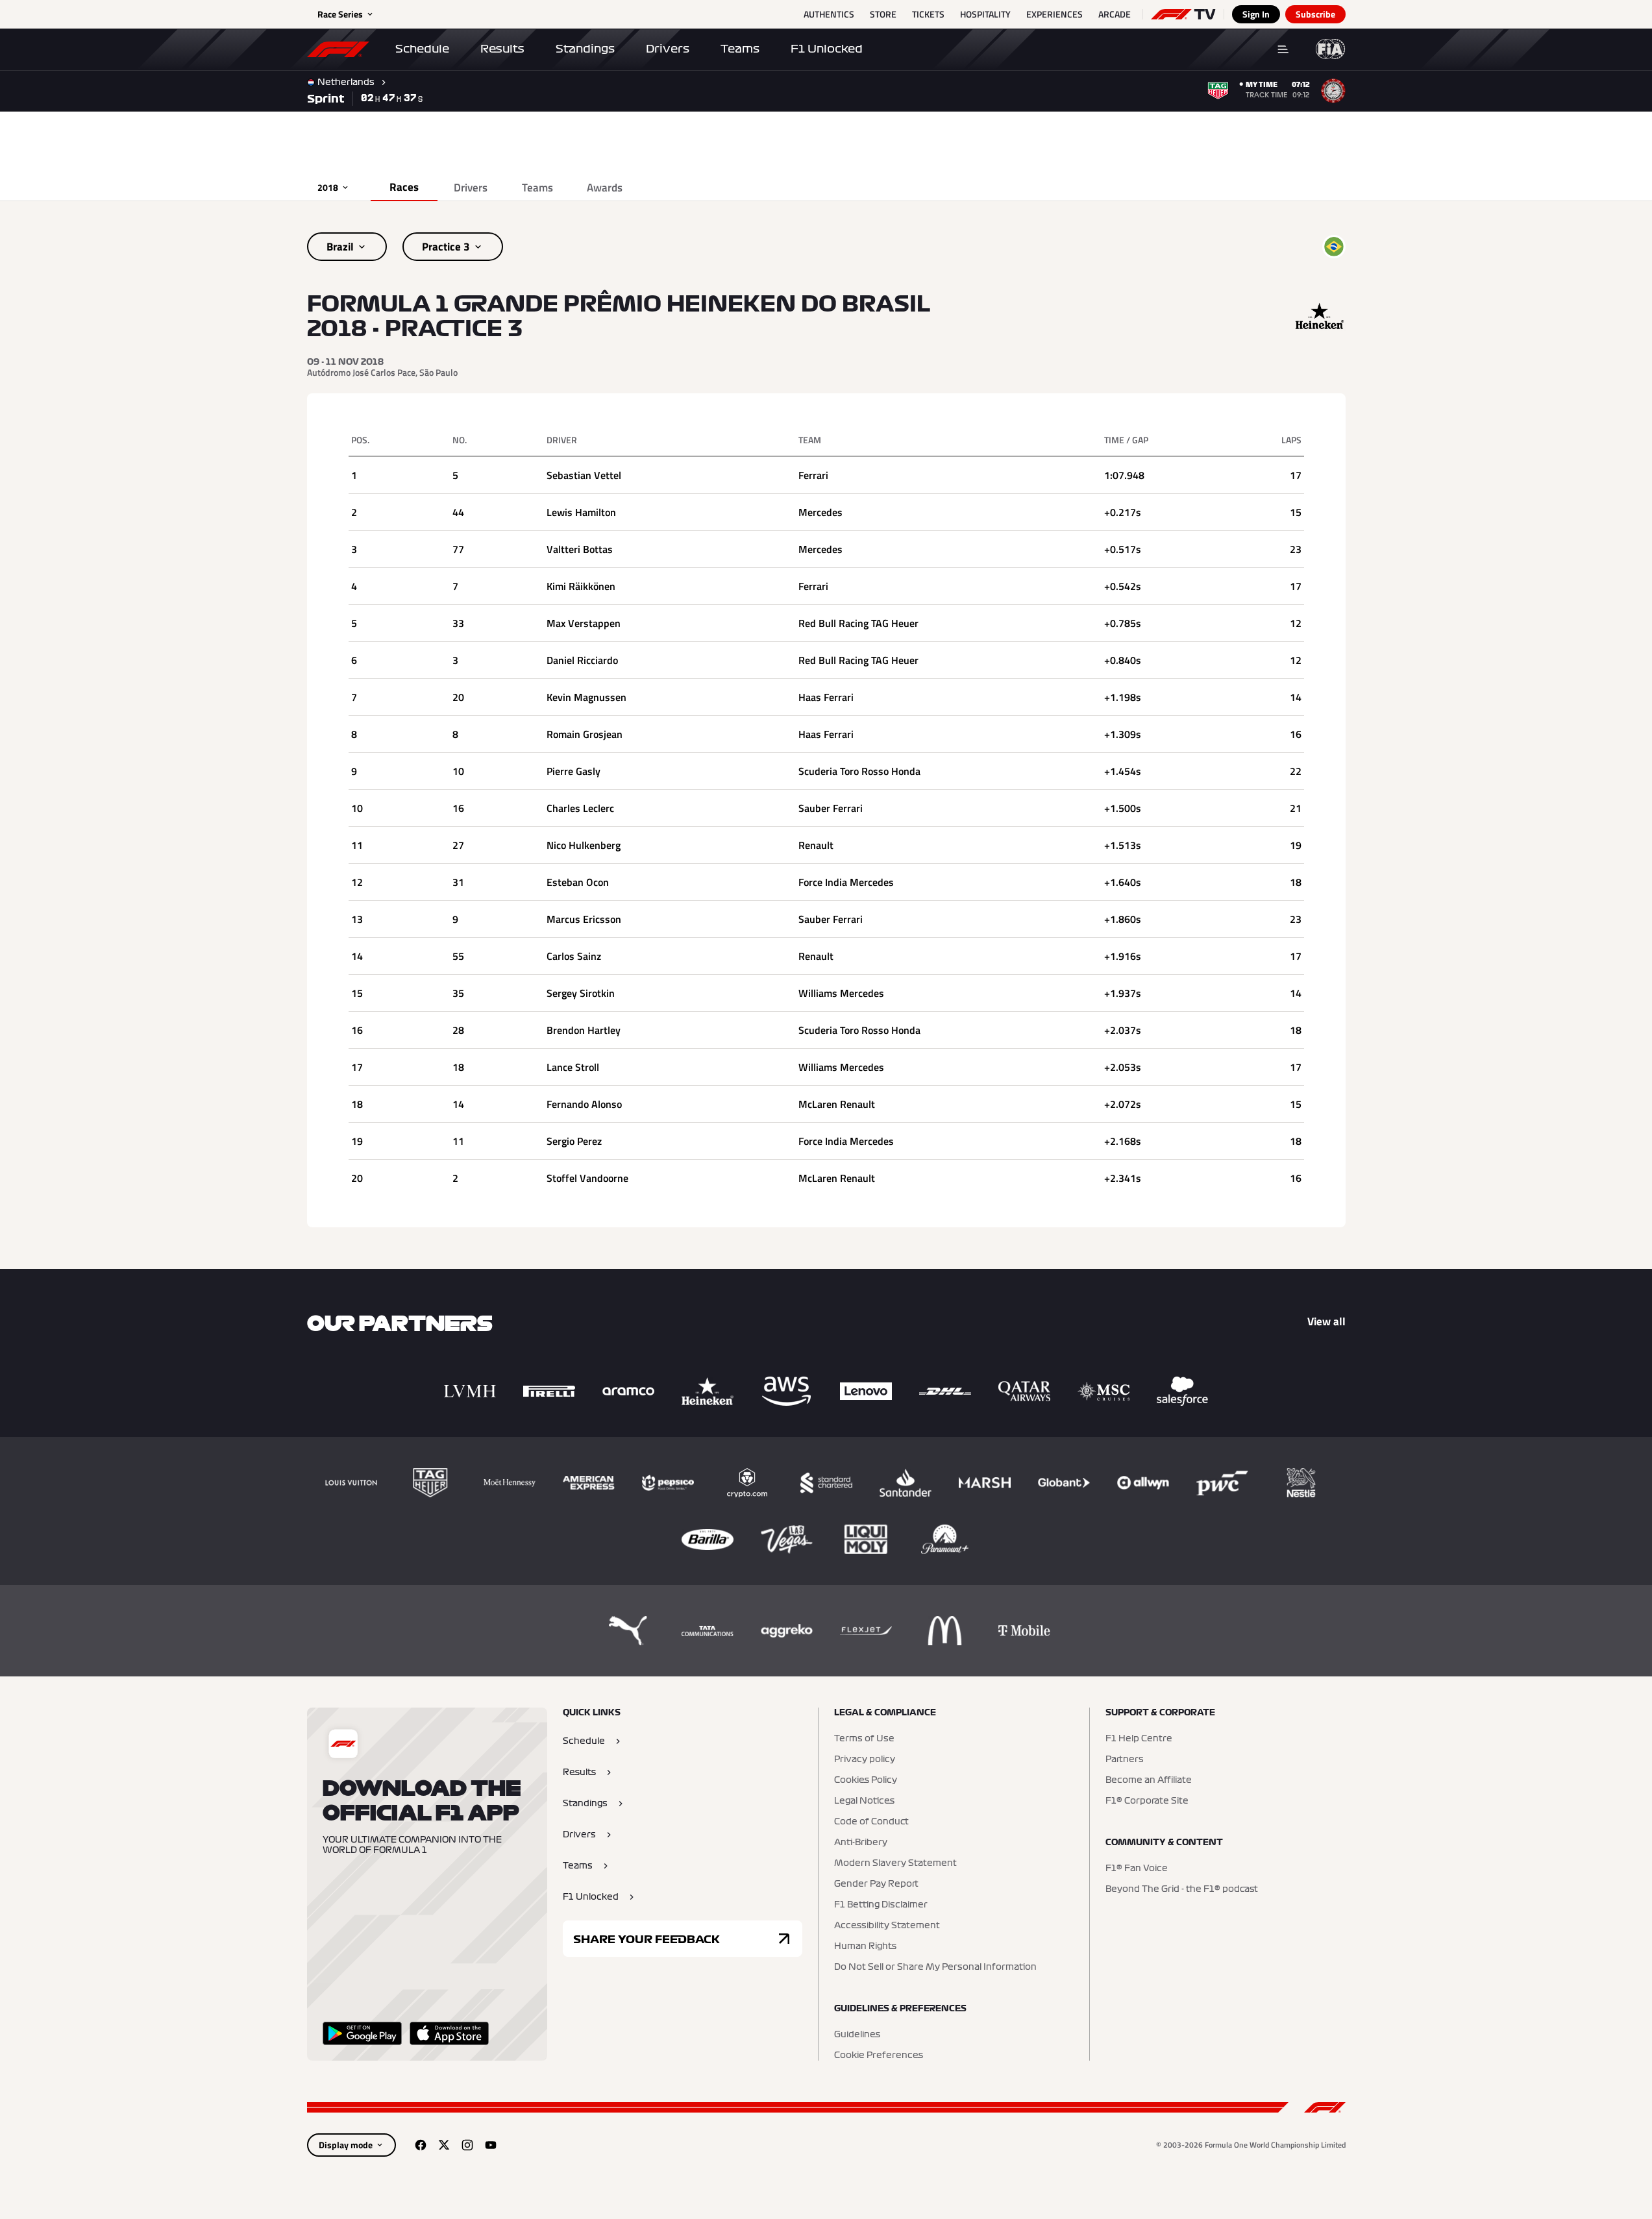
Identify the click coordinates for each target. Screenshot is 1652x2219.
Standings (585, 49)
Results (502, 49)
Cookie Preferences (879, 2055)
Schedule (422, 49)
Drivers (668, 49)
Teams (740, 49)
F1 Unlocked (827, 49)
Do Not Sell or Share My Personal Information (935, 1967)
